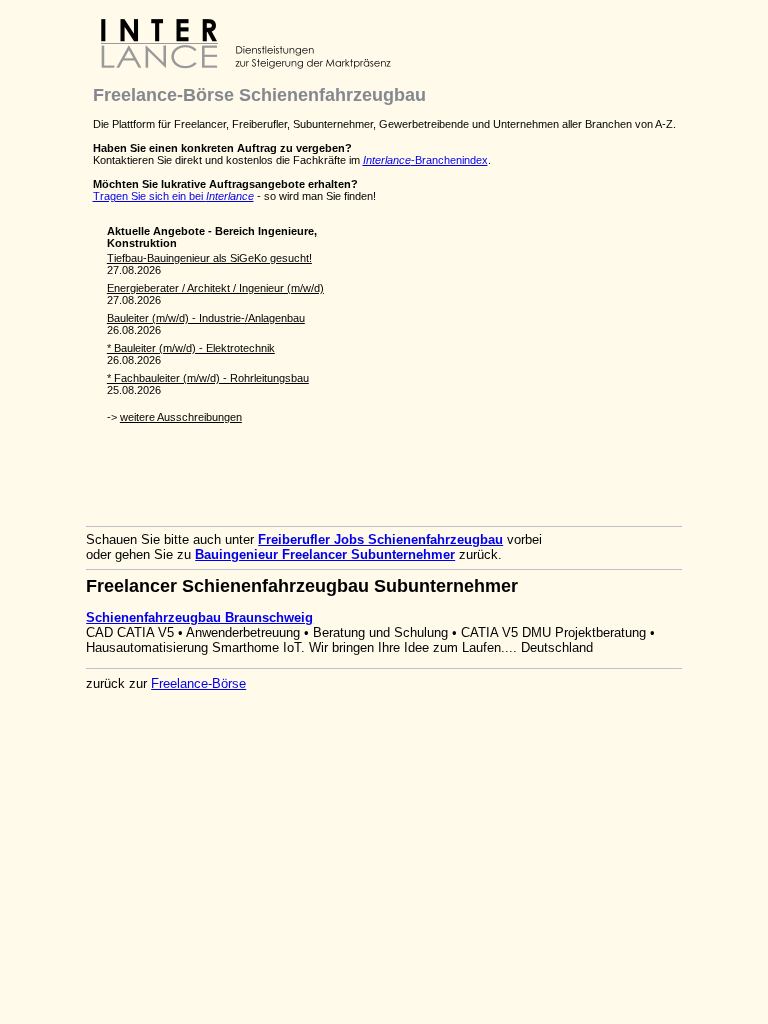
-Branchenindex (425, 160)
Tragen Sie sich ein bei (173, 196)
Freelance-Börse (198, 683)
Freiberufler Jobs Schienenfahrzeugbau (380, 539)
